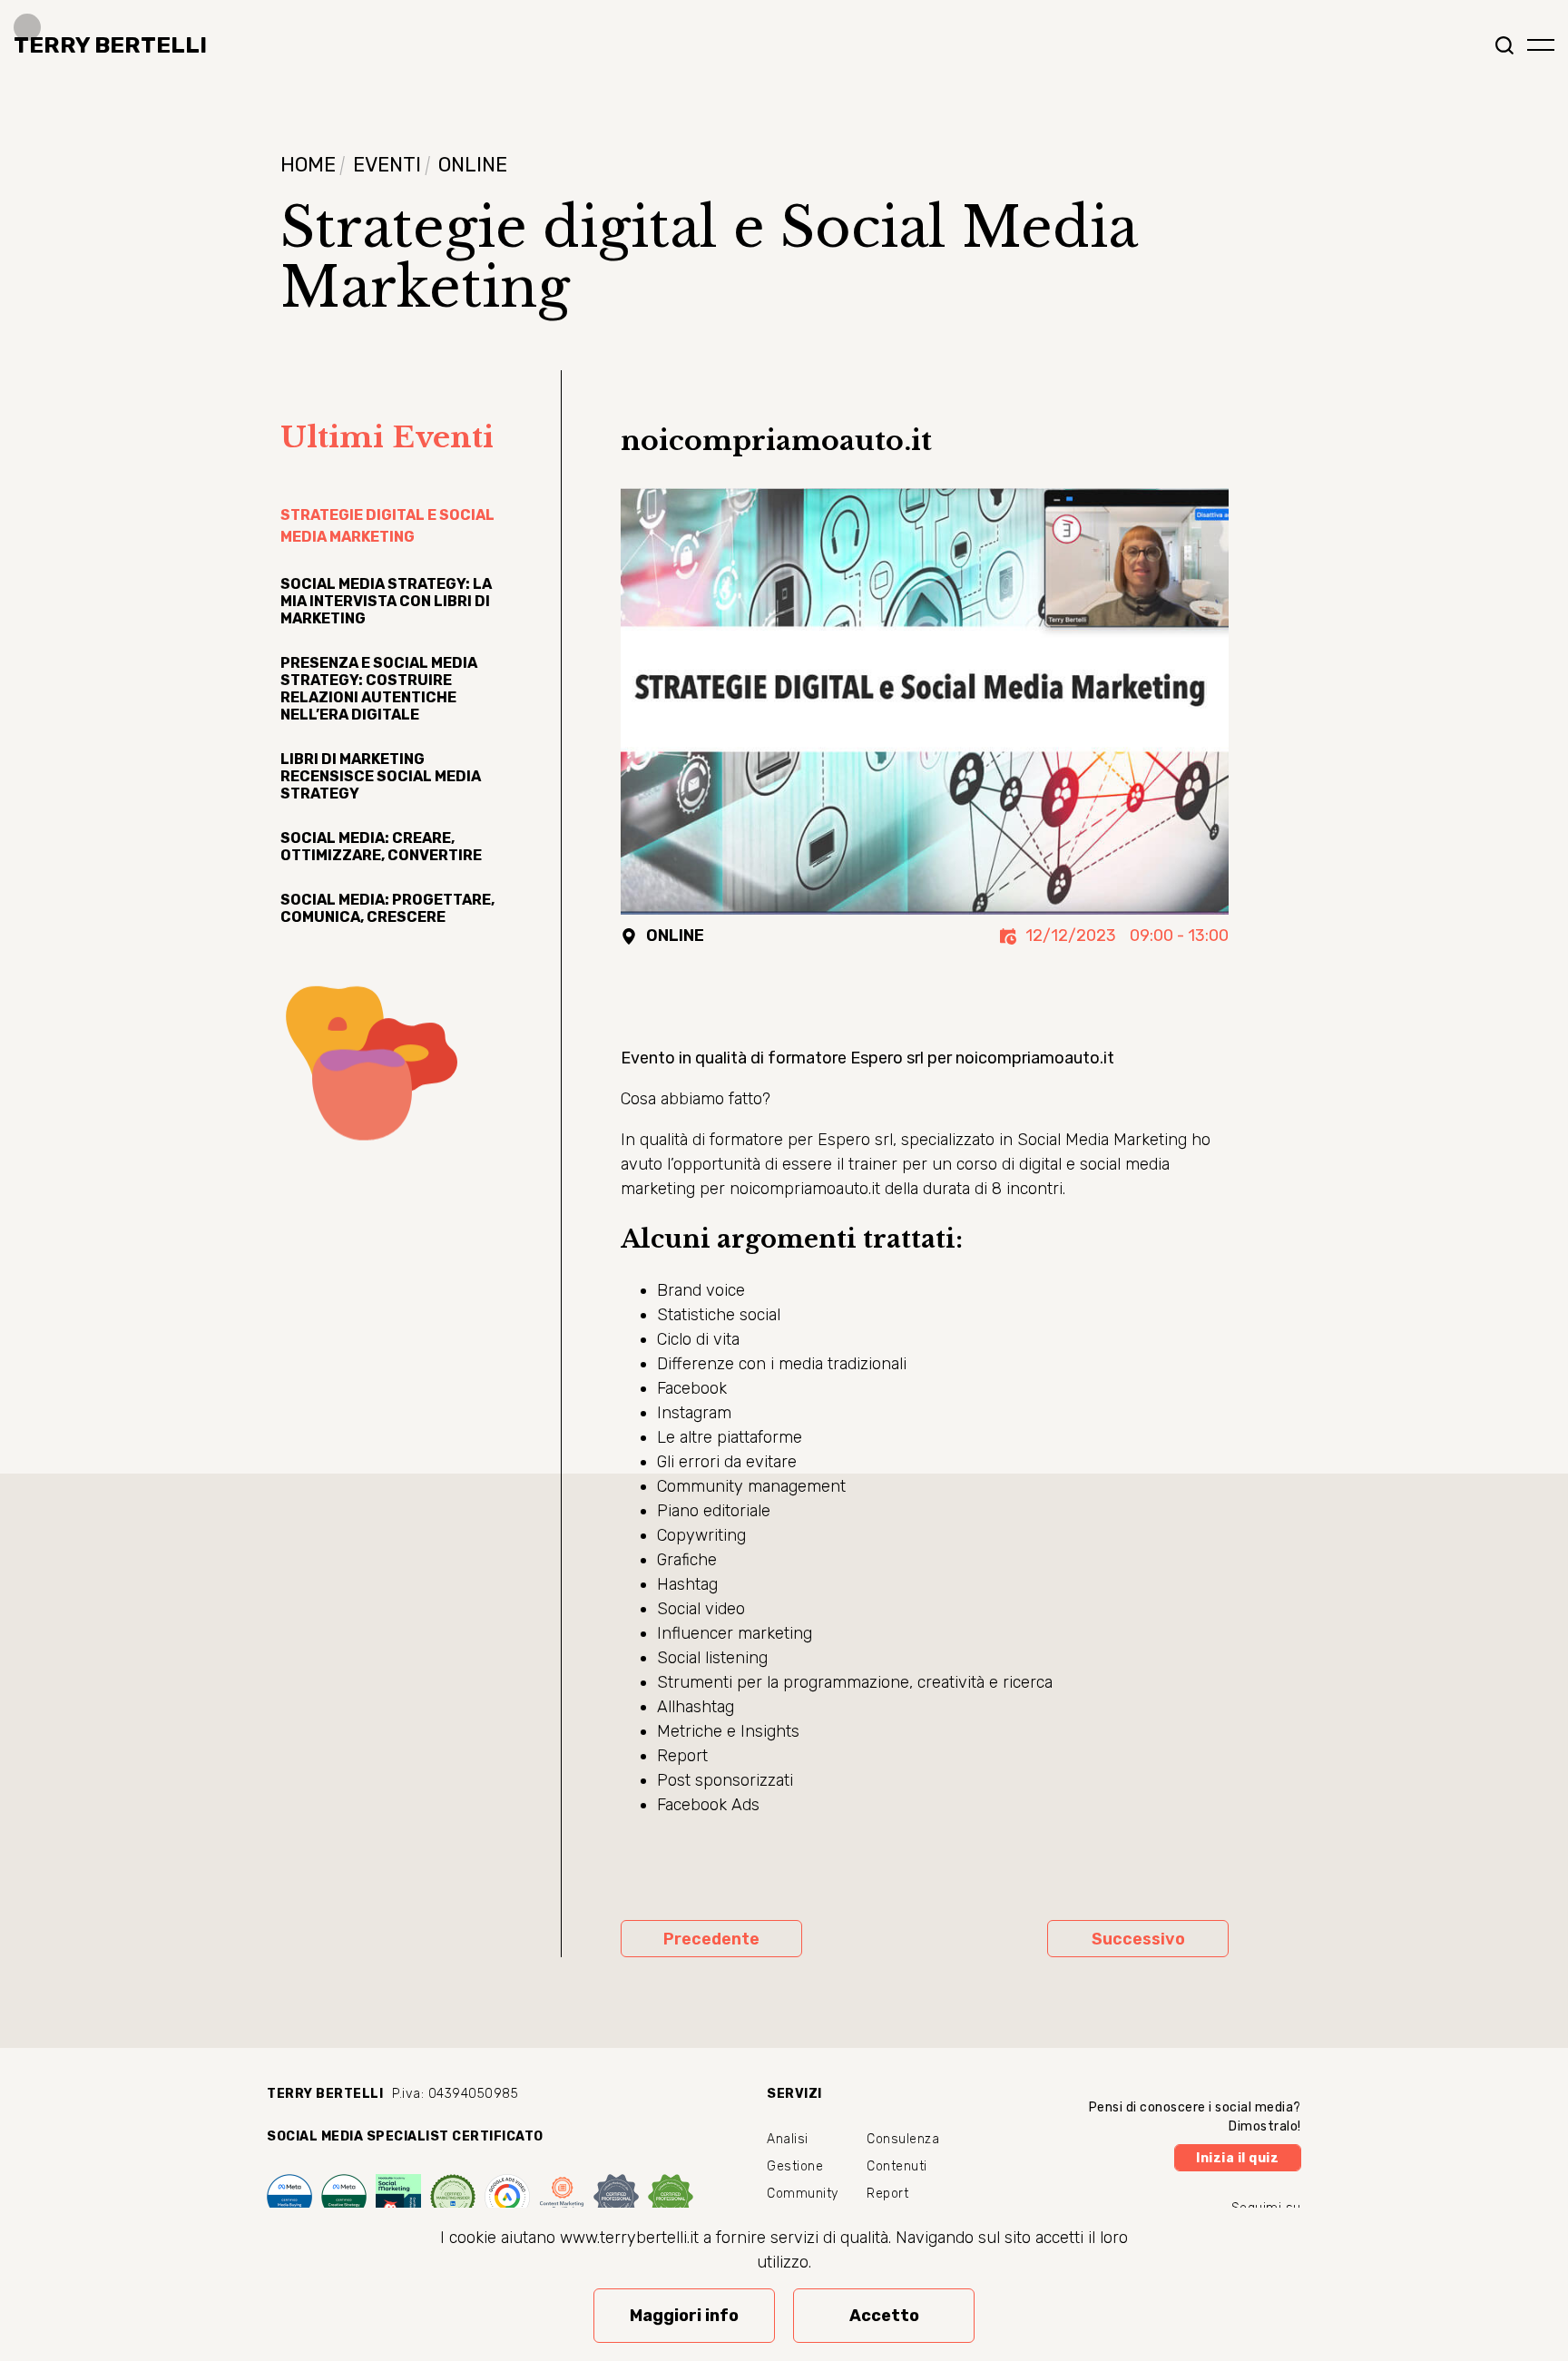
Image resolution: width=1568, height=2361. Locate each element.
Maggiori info (684, 2316)
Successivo (1138, 1939)
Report (887, 2194)
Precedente (711, 1939)
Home (308, 165)
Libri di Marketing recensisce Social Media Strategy (381, 776)
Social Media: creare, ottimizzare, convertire (381, 847)
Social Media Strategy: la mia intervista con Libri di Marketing (386, 601)
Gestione (795, 2166)
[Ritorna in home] (103, 45)
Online (473, 165)
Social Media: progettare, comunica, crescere (387, 908)
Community (803, 2194)
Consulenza (903, 2139)
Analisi (788, 2139)
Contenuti (897, 2166)
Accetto (884, 2316)
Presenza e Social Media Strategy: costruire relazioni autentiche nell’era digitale (379, 689)
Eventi (387, 165)
